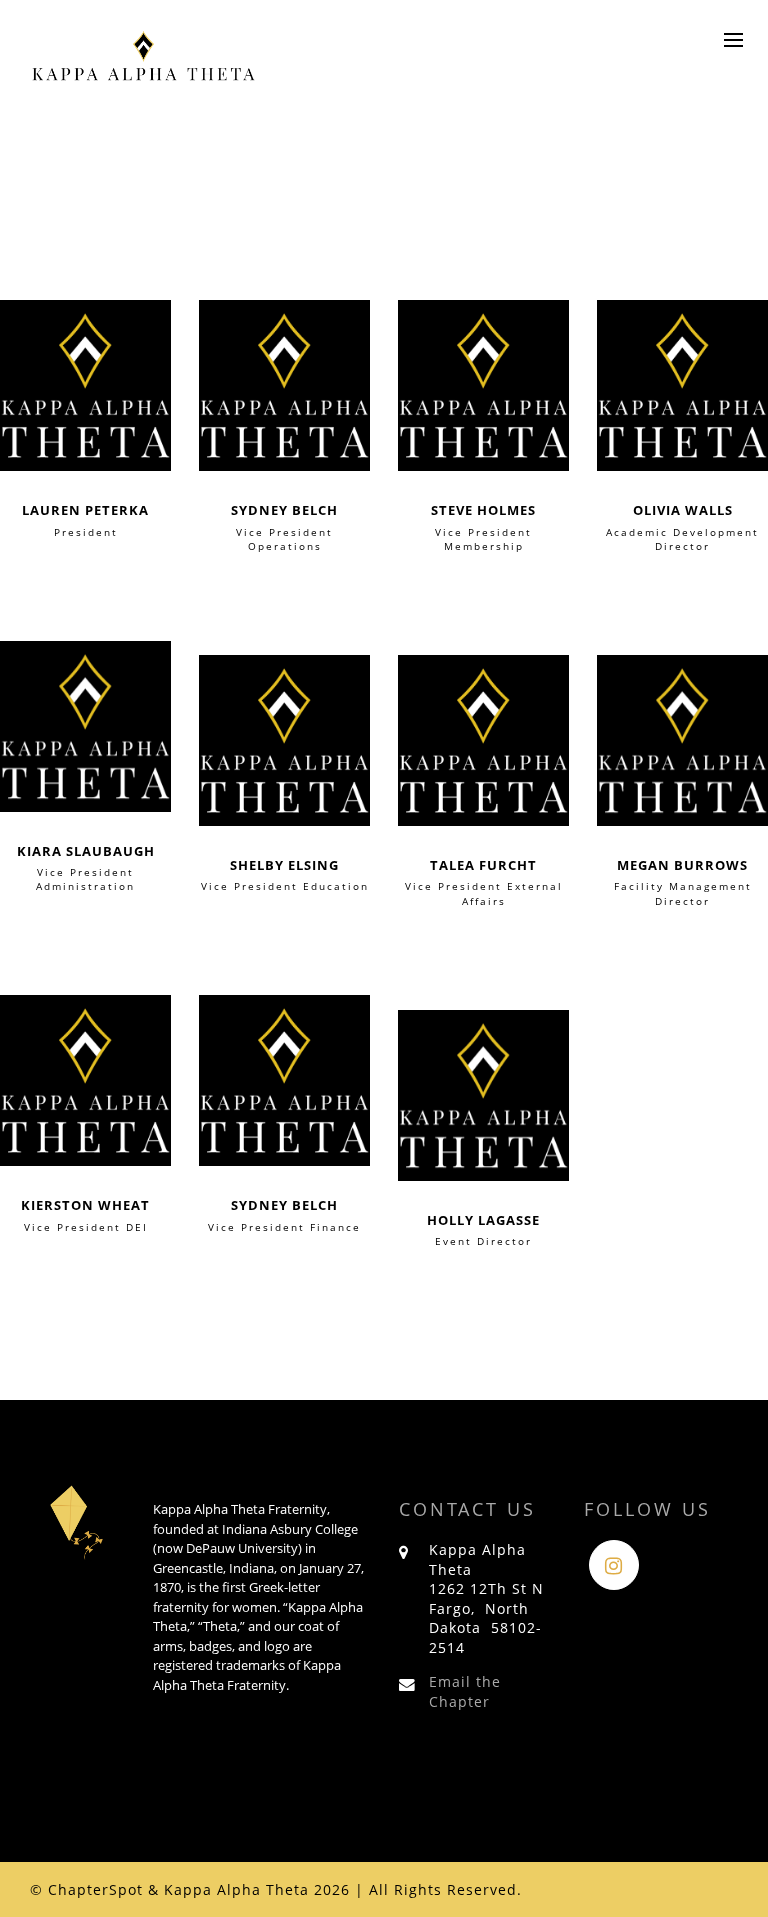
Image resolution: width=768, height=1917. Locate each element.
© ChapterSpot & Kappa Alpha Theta (169, 1889)
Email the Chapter (465, 1691)
